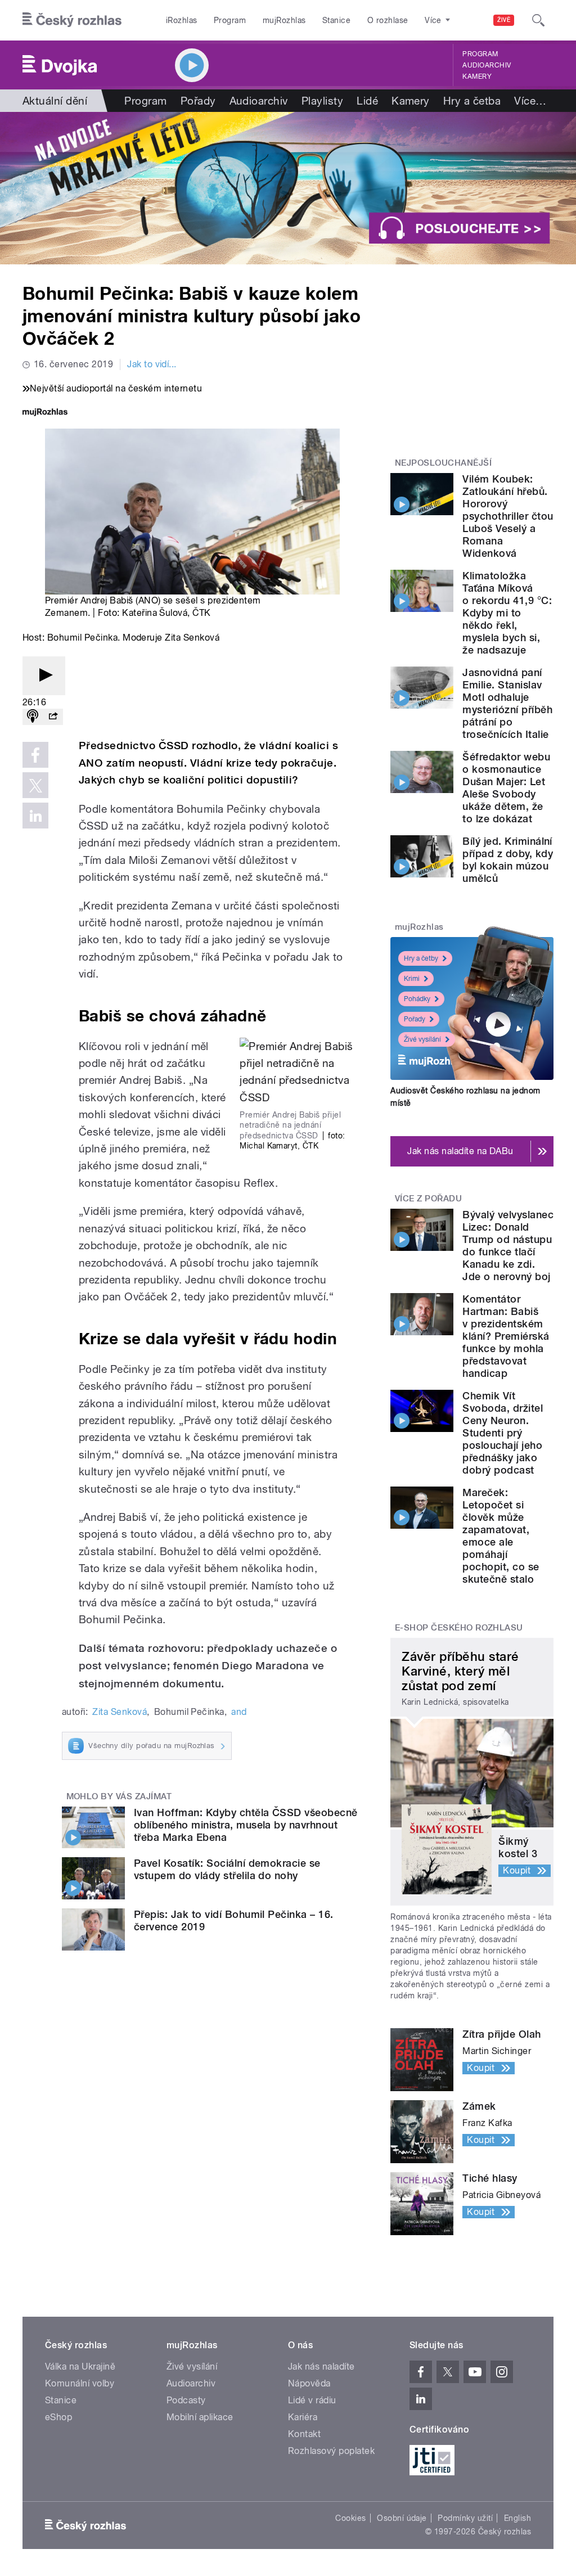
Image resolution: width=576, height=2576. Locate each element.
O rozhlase (388, 20)
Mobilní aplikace (200, 2417)
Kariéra (303, 2417)
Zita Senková (120, 1712)
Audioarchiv (487, 65)
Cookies (350, 2518)
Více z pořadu (428, 1199)
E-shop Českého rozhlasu (459, 1628)
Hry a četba (472, 101)
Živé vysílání (422, 1039)
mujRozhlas (284, 20)
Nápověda (309, 2383)
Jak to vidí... (152, 364)
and (239, 1712)
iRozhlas (182, 20)
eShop (58, 2417)
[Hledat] (538, 20)
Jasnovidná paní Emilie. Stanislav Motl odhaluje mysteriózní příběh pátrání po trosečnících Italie (507, 703)
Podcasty (186, 2400)
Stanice (336, 20)
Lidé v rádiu (312, 2400)
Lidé (367, 101)
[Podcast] (33, 717)
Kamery (477, 76)
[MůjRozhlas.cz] (45, 413)
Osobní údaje (402, 2518)
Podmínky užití (465, 2518)
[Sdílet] (53, 717)
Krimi (412, 979)
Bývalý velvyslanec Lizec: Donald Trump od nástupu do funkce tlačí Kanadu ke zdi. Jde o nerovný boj (508, 1246)
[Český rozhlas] (72, 20)
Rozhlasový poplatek (331, 2451)
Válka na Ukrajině (80, 2366)
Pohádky (417, 999)
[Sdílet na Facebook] (35, 755)
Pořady (198, 101)
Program (230, 20)
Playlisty (322, 101)
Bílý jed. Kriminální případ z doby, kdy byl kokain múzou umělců (508, 860)
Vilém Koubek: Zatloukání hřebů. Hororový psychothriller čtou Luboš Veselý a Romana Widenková (508, 516)
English (517, 2518)
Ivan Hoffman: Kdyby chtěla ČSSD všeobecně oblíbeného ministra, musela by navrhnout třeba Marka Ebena (246, 1825)
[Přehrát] (44, 676)
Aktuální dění (55, 101)
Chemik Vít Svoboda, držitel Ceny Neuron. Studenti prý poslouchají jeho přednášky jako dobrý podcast (503, 1433)
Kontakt (304, 2434)
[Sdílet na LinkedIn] (35, 816)
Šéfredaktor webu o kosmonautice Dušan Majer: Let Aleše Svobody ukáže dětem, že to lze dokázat (506, 788)
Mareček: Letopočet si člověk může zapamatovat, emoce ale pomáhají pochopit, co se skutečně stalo (501, 1536)
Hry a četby (421, 958)
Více (530, 101)
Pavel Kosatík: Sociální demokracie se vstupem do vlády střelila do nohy (227, 1869)
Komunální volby (80, 2383)
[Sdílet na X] (35, 785)
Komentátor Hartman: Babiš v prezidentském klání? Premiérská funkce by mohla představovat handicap (506, 1336)
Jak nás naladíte (321, 2366)
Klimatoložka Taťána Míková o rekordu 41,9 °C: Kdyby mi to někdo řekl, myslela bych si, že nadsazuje (507, 613)
